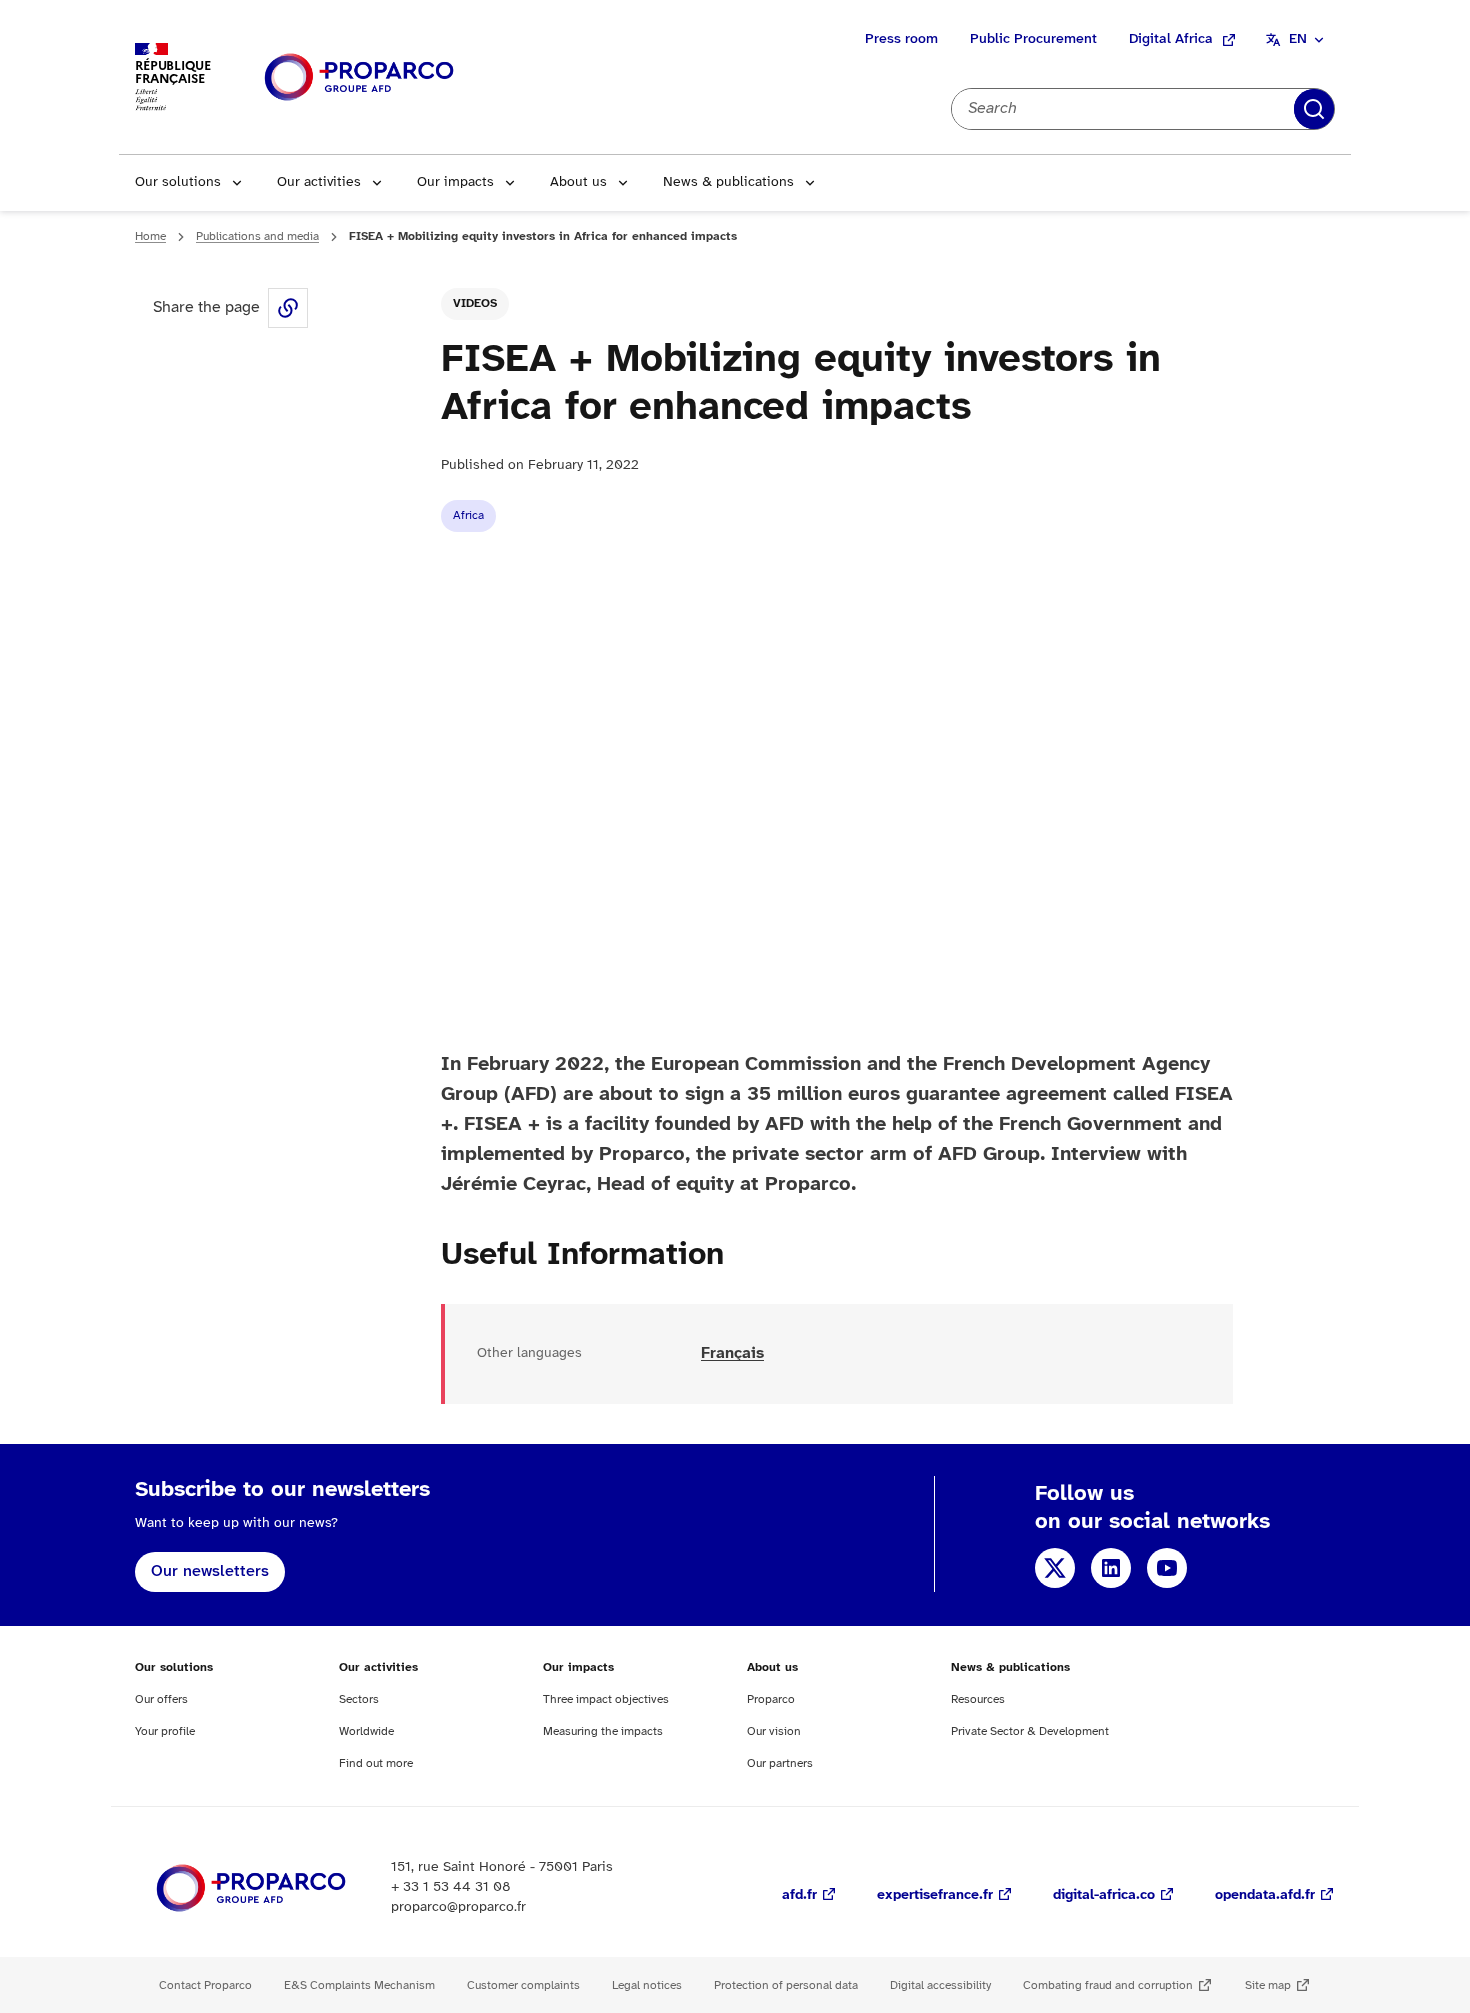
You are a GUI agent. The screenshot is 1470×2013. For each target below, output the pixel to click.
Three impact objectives (606, 1699)
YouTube (1167, 1568)
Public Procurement (1033, 39)
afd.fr (799, 1895)
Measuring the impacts (603, 1731)
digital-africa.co (1104, 1895)
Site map (1268, 1985)
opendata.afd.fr (1265, 1895)
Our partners (780, 1763)
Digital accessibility (940, 1985)
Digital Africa (1171, 39)
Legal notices (647, 1985)
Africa (468, 515)
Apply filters (1314, 109)
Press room (901, 39)
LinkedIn (1111, 1568)
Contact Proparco (205, 1985)
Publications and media (257, 236)
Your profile (165, 1731)
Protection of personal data (786, 1985)
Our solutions (178, 182)
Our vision (774, 1731)
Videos (475, 303)
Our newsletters (210, 1571)
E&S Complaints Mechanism (359, 1985)
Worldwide (366, 1731)
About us (578, 182)
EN (1298, 39)
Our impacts (455, 182)
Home (150, 236)
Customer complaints (523, 1985)
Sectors (359, 1699)
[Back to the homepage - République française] (359, 77)
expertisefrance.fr (935, 1895)
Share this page (288, 308)
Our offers (161, 1699)
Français (732, 1353)
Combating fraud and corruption (1108, 1985)
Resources (978, 1699)
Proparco (771, 1699)
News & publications (728, 182)
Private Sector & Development (1030, 1731)
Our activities (319, 182)
